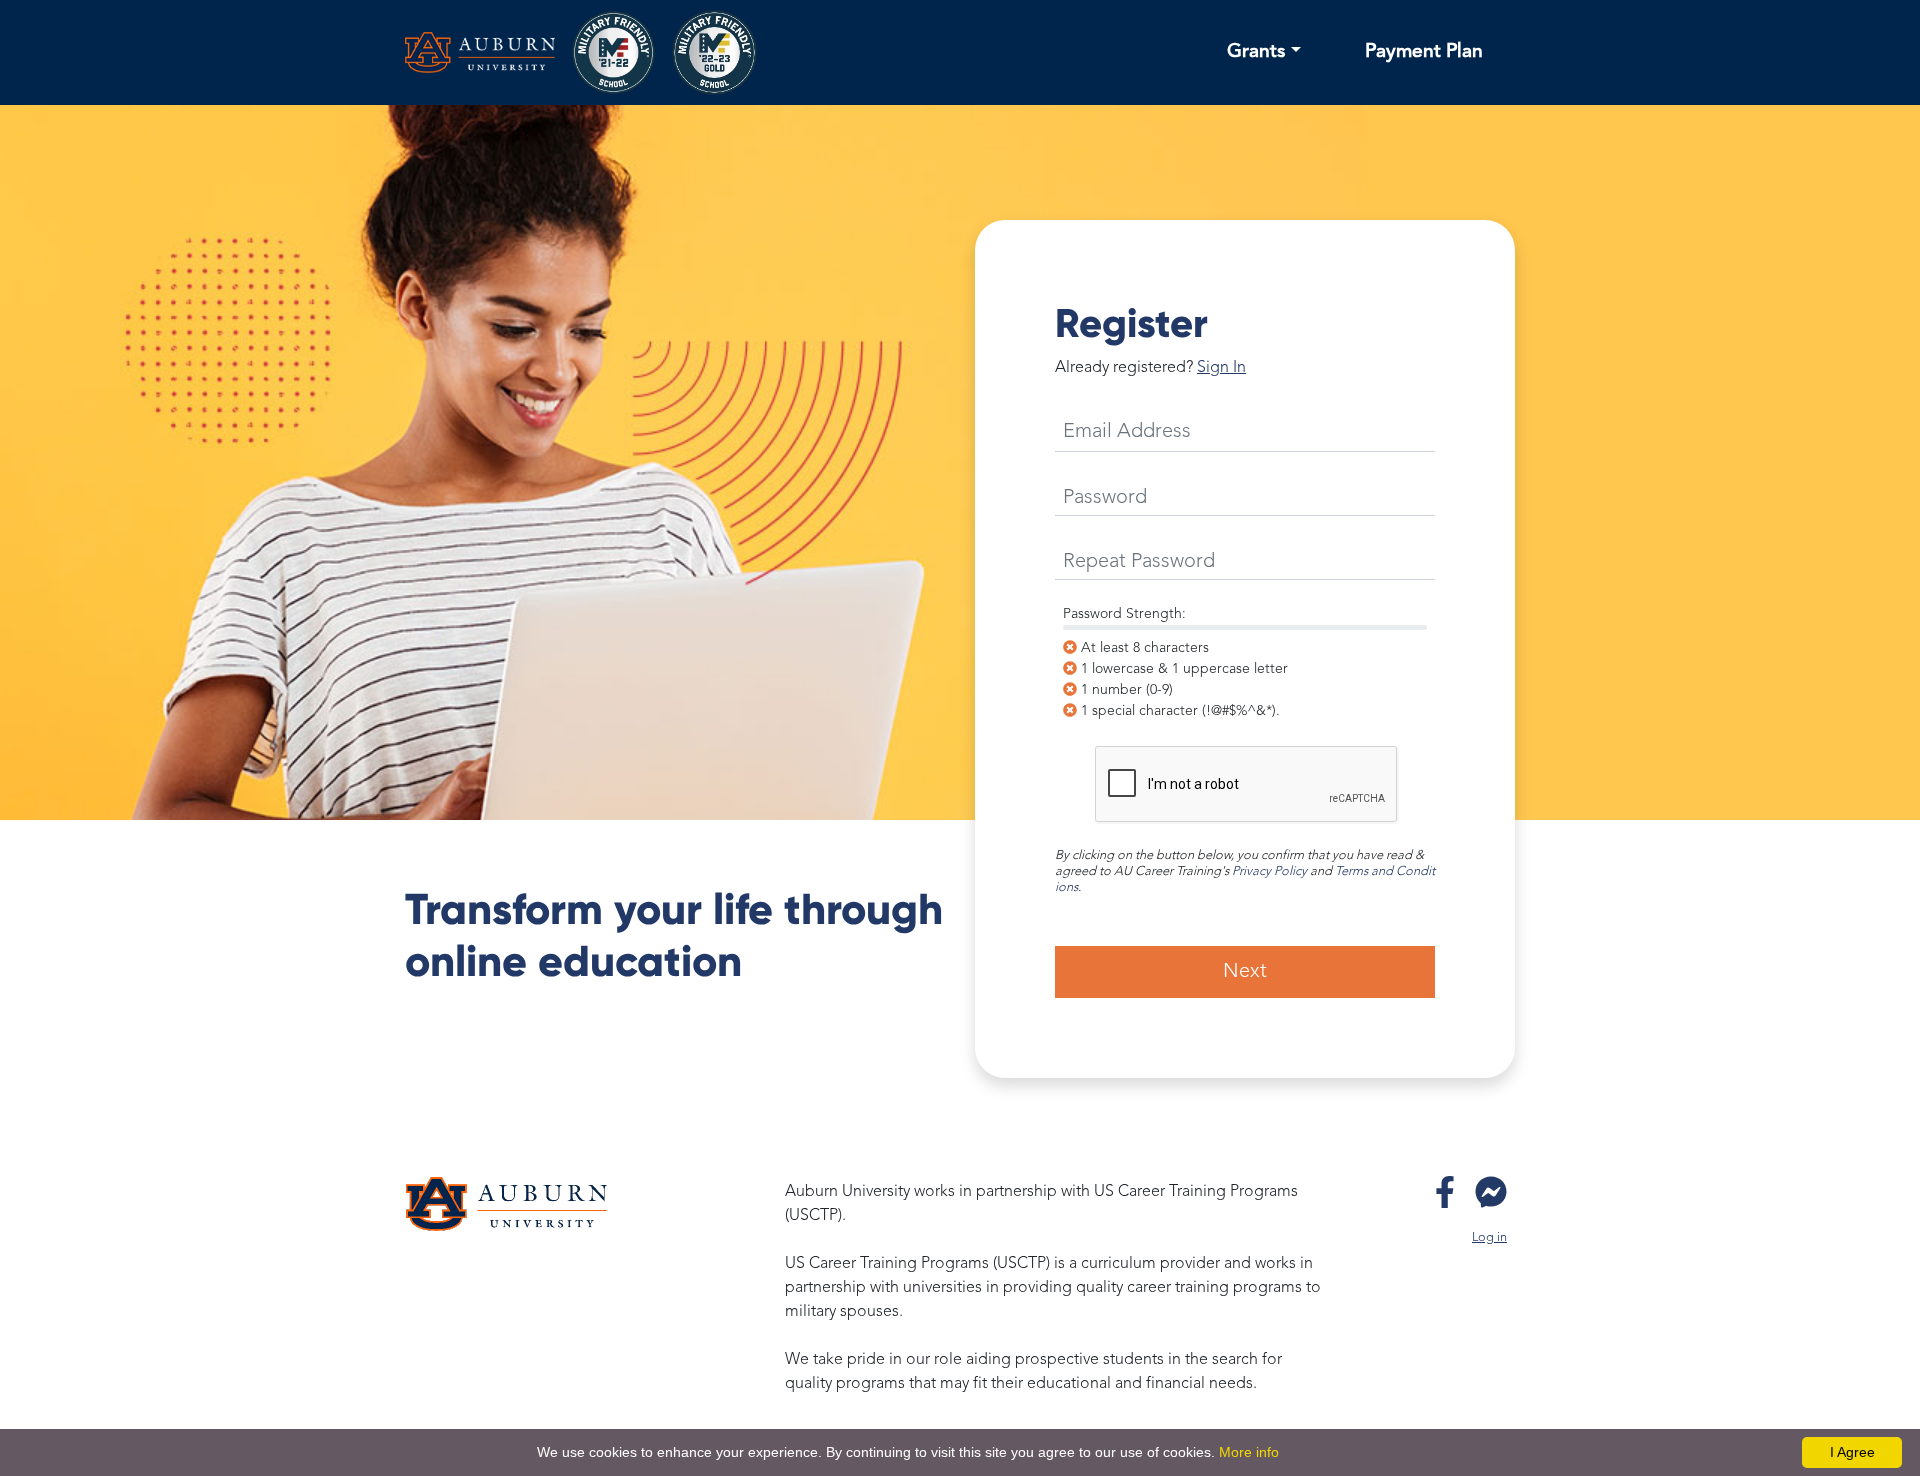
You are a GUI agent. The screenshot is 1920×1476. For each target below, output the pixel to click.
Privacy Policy (1269, 871)
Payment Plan (1424, 52)
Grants (1256, 52)
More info (1249, 1452)
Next (1245, 972)
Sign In (1221, 368)
